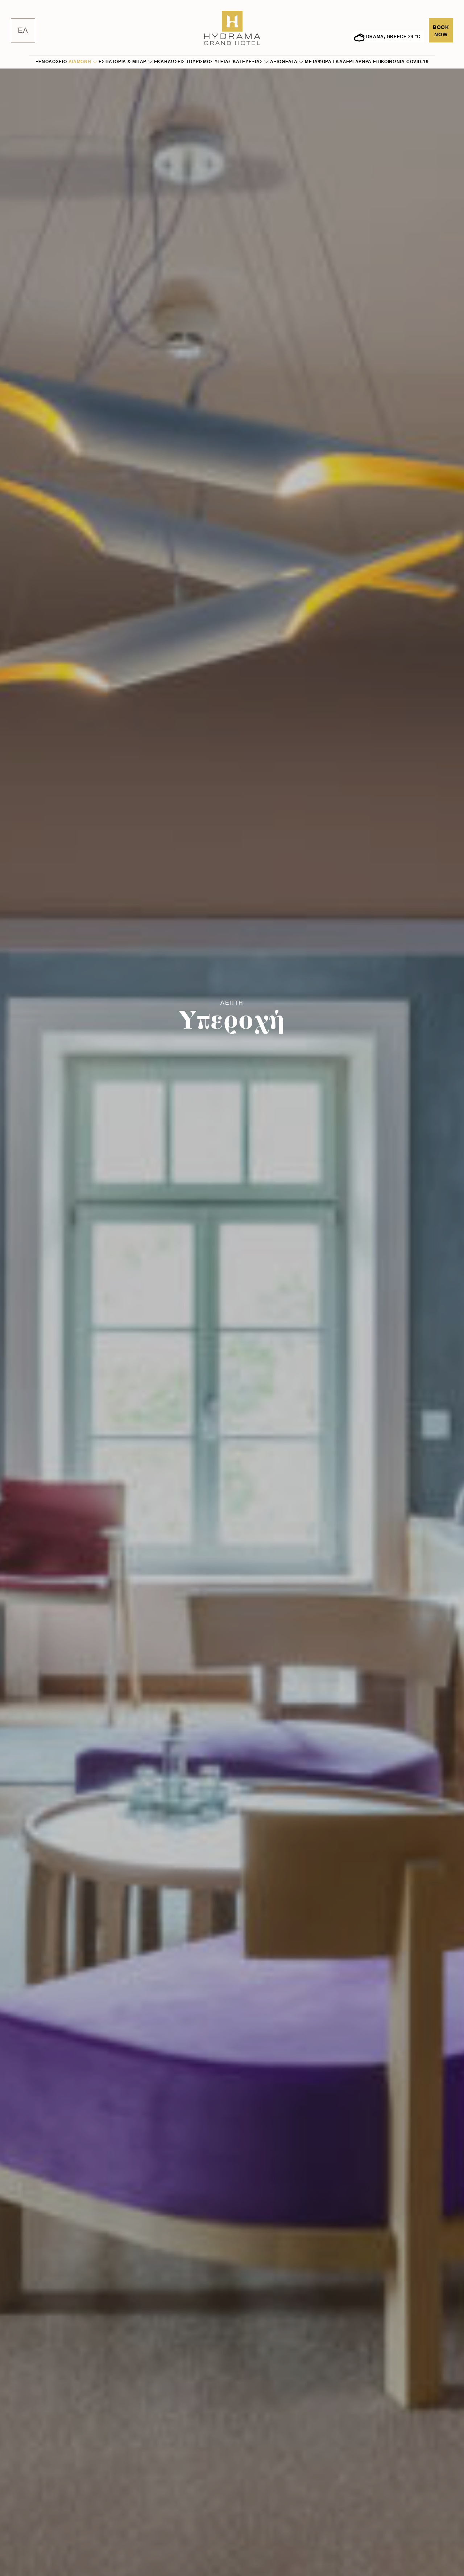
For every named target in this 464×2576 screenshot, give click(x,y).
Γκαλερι (343, 62)
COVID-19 (418, 62)
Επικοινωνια (389, 62)
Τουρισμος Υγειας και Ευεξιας (225, 62)
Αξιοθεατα (284, 62)
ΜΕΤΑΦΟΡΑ (318, 62)
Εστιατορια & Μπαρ (123, 62)
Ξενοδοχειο (51, 62)
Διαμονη (80, 62)
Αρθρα (364, 62)
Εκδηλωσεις (169, 62)
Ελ (23, 30)
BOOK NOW (441, 31)
